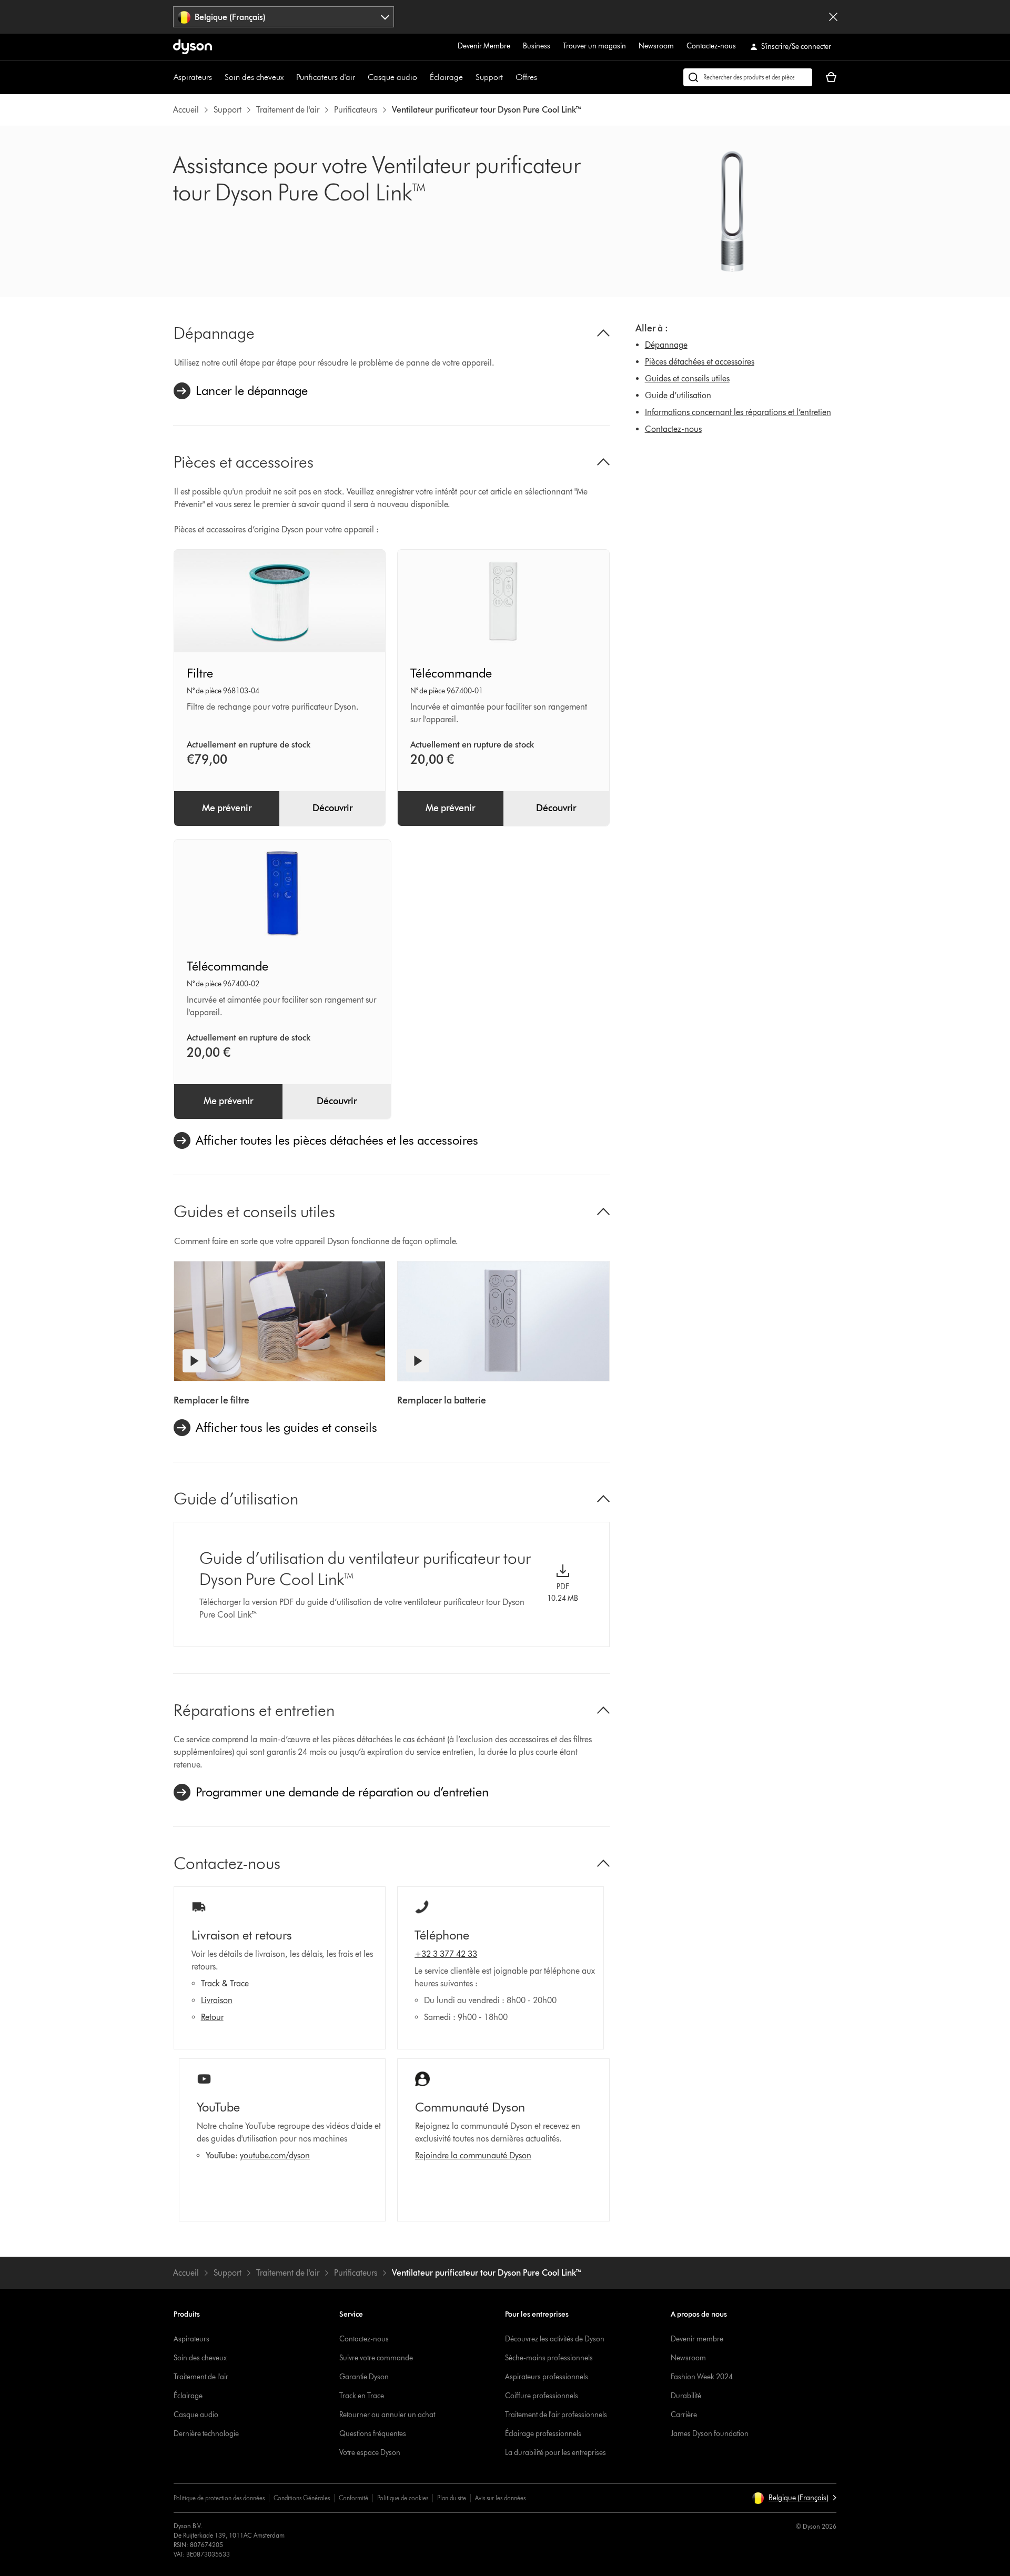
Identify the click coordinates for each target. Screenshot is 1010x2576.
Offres (526, 77)
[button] (794, 2498)
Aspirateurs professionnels (547, 2377)
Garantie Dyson (364, 2377)
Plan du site (452, 2498)
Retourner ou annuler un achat (387, 2415)
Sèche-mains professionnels (549, 2358)
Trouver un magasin (594, 46)
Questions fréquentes (373, 2434)
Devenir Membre (484, 46)
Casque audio (392, 77)
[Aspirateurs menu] (217, 77)
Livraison (217, 2000)
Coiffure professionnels (542, 2396)
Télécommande (451, 673)
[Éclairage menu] (468, 77)
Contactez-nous (711, 46)
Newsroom (656, 46)
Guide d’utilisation (678, 395)
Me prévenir (227, 808)
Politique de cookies (403, 2498)
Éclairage (446, 77)
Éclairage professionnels (543, 2434)
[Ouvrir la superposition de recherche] (748, 77)
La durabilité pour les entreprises (555, 2453)
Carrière (684, 2415)
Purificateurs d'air (326, 77)
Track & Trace (225, 1983)
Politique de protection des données (219, 2498)
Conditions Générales (302, 2498)
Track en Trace (362, 2396)
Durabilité (686, 2396)
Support (489, 77)
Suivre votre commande (376, 2358)
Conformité (353, 2498)
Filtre (200, 673)
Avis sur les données (500, 2498)
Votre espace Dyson (370, 2453)
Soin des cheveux (254, 77)
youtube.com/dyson (275, 2155)
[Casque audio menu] (422, 77)
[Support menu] (508, 77)
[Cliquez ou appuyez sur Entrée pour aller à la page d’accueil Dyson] (193, 47)
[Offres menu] (542, 77)
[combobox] (284, 17)
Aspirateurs (193, 77)
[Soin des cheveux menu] (289, 77)
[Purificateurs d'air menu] (360, 77)
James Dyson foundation (710, 2434)
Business (537, 46)
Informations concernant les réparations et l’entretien (738, 412)
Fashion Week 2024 (702, 2377)
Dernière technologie (206, 2434)
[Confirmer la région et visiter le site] (833, 17)
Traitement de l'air (201, 2377)
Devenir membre (697, 2339)
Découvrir (332, 808)
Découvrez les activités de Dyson (555, 2339)
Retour (212, 2017)
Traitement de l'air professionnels (556, 2415)
